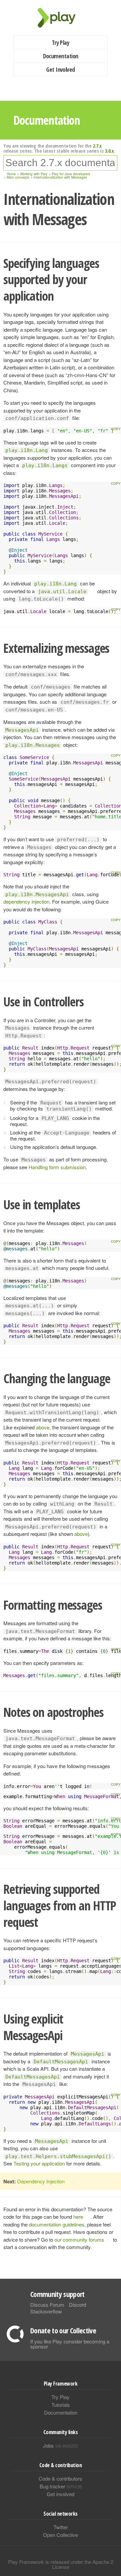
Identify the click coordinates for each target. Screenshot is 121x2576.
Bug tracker (61, 2486)
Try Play (61, 42)
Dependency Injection (41, 2181)
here (78, 2217)
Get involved (61, 2494)
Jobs (61, 2445)
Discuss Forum (47, 2305)
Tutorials (61, 2405)
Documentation (61, 56)
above (43, 1427)
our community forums (79, 2239)
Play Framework (61, 18)
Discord (77, 2305)
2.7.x (97, 146)
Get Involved (61, 69)
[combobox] (60, 163)
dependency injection (26, 901)
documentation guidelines (57, 2224)
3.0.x (109, 151)
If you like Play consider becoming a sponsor (70, 2344)
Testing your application (39, 2163)
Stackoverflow (46, 2311)
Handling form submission (57, 1167)
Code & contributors (61, 2478)
